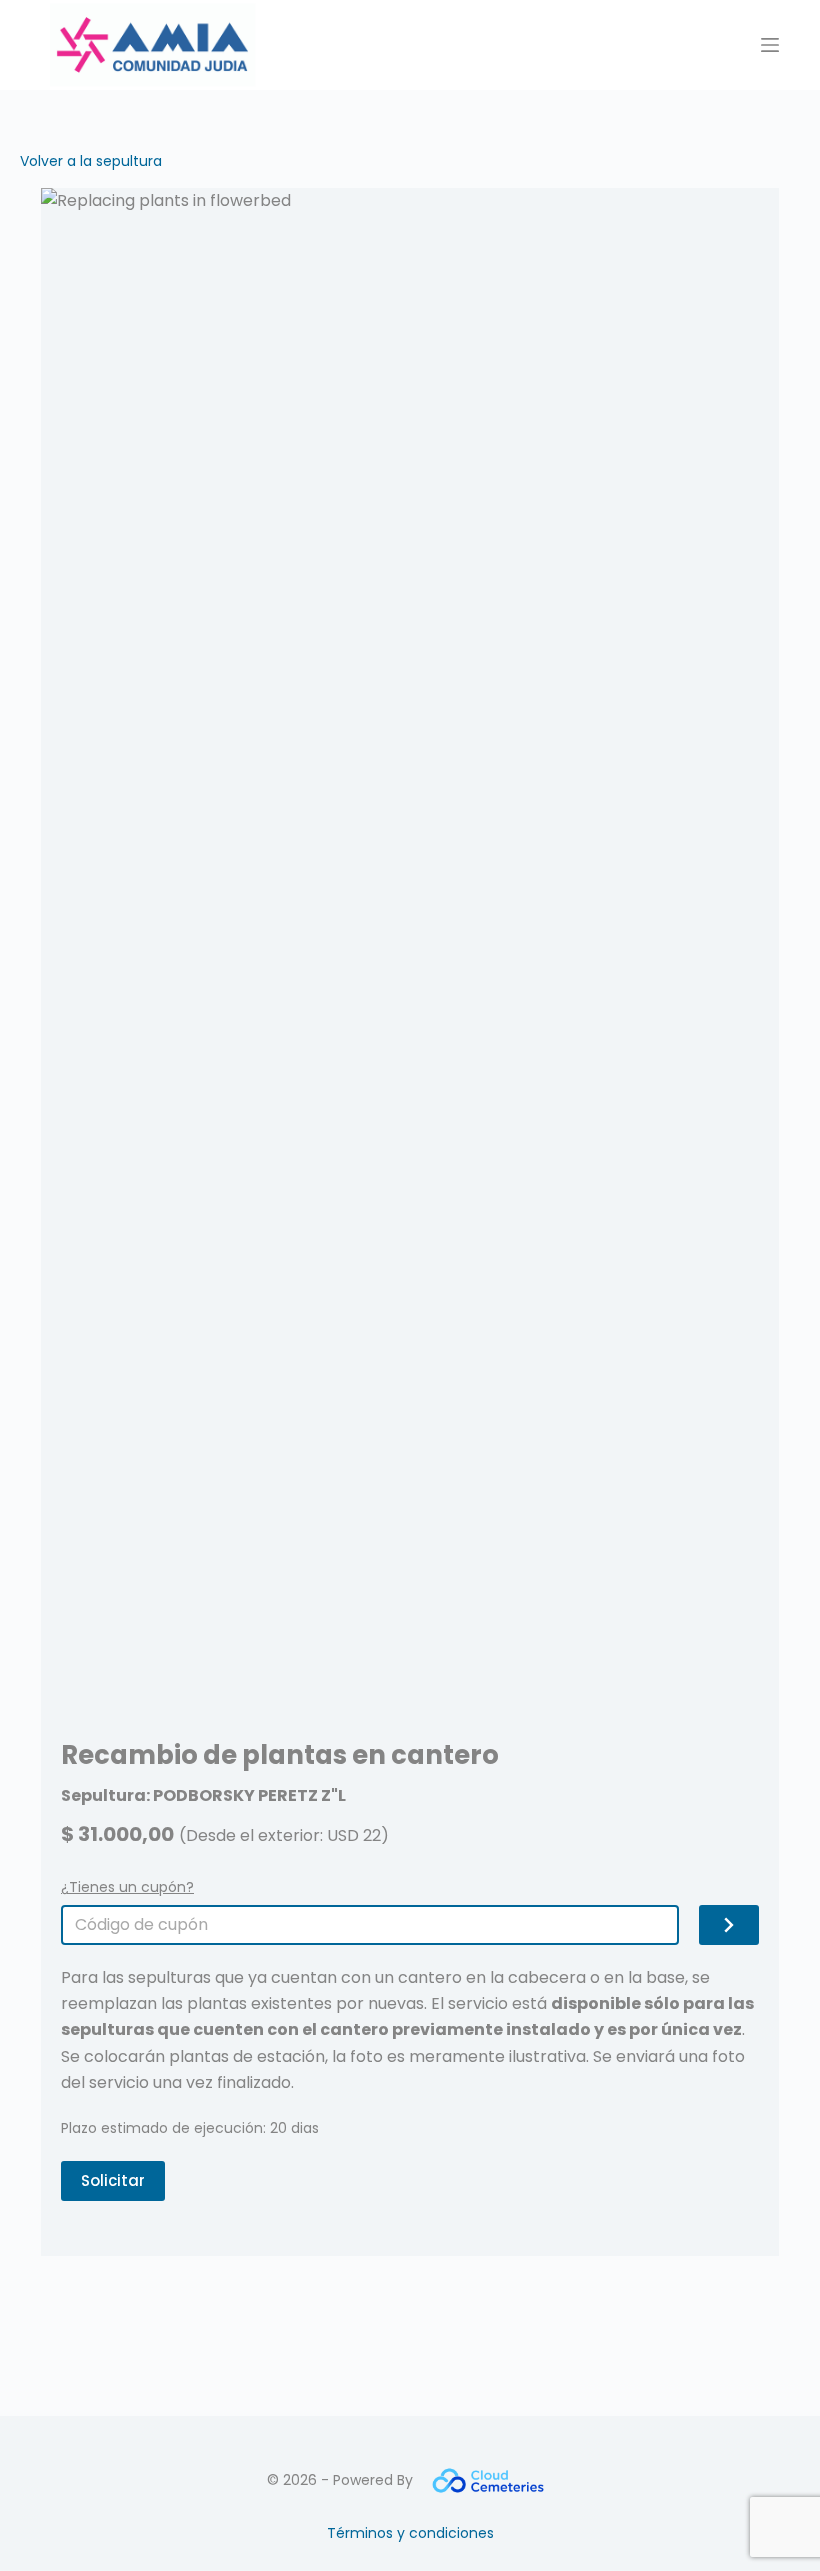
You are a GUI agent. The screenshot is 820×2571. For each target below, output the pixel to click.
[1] (729, 1925)
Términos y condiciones (410, 2533)
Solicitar (113, 2180)
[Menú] (770, 45)
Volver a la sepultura (91, 161)
